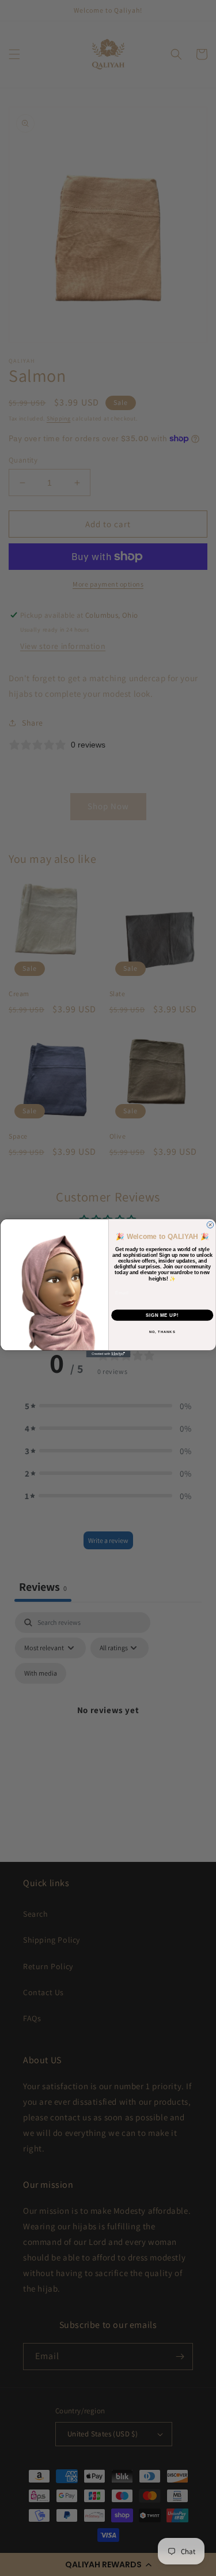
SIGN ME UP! (162, 1315)
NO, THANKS (162, 1332)
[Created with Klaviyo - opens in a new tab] (108, 1354)
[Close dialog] (210, 1225)
